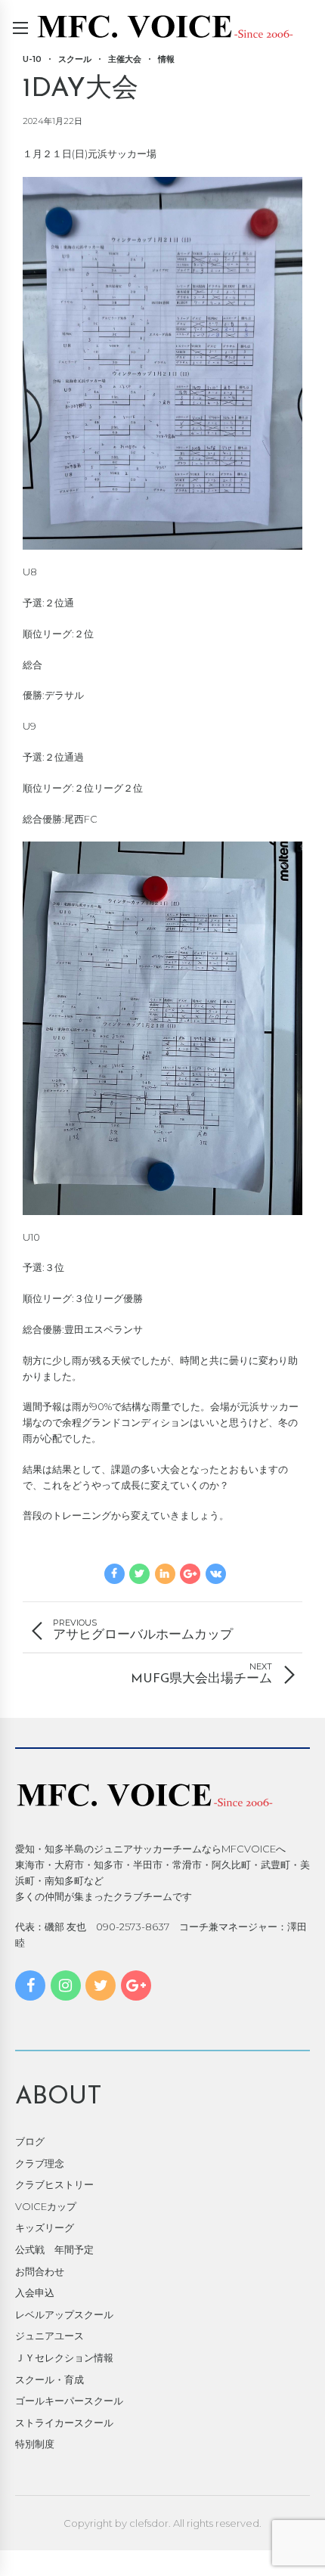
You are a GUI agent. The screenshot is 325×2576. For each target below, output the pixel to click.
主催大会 (125, 59)
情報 (166, 59)
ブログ (30, 2141)
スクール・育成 (50, 2379)
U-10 (32, 59)
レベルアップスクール (64, 2314)
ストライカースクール (64, 2423)
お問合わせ (40, 2271)
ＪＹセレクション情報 (64, 2357)
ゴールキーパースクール (69, 2401)
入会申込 (35, 2292)
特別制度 (35, 2444)
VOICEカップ (46, 2206)
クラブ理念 (40, 2163)
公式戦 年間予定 (54, 2249)
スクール (75, 59)
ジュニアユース (50, 2336)
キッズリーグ (45, 2227)
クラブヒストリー (54, 2184)
